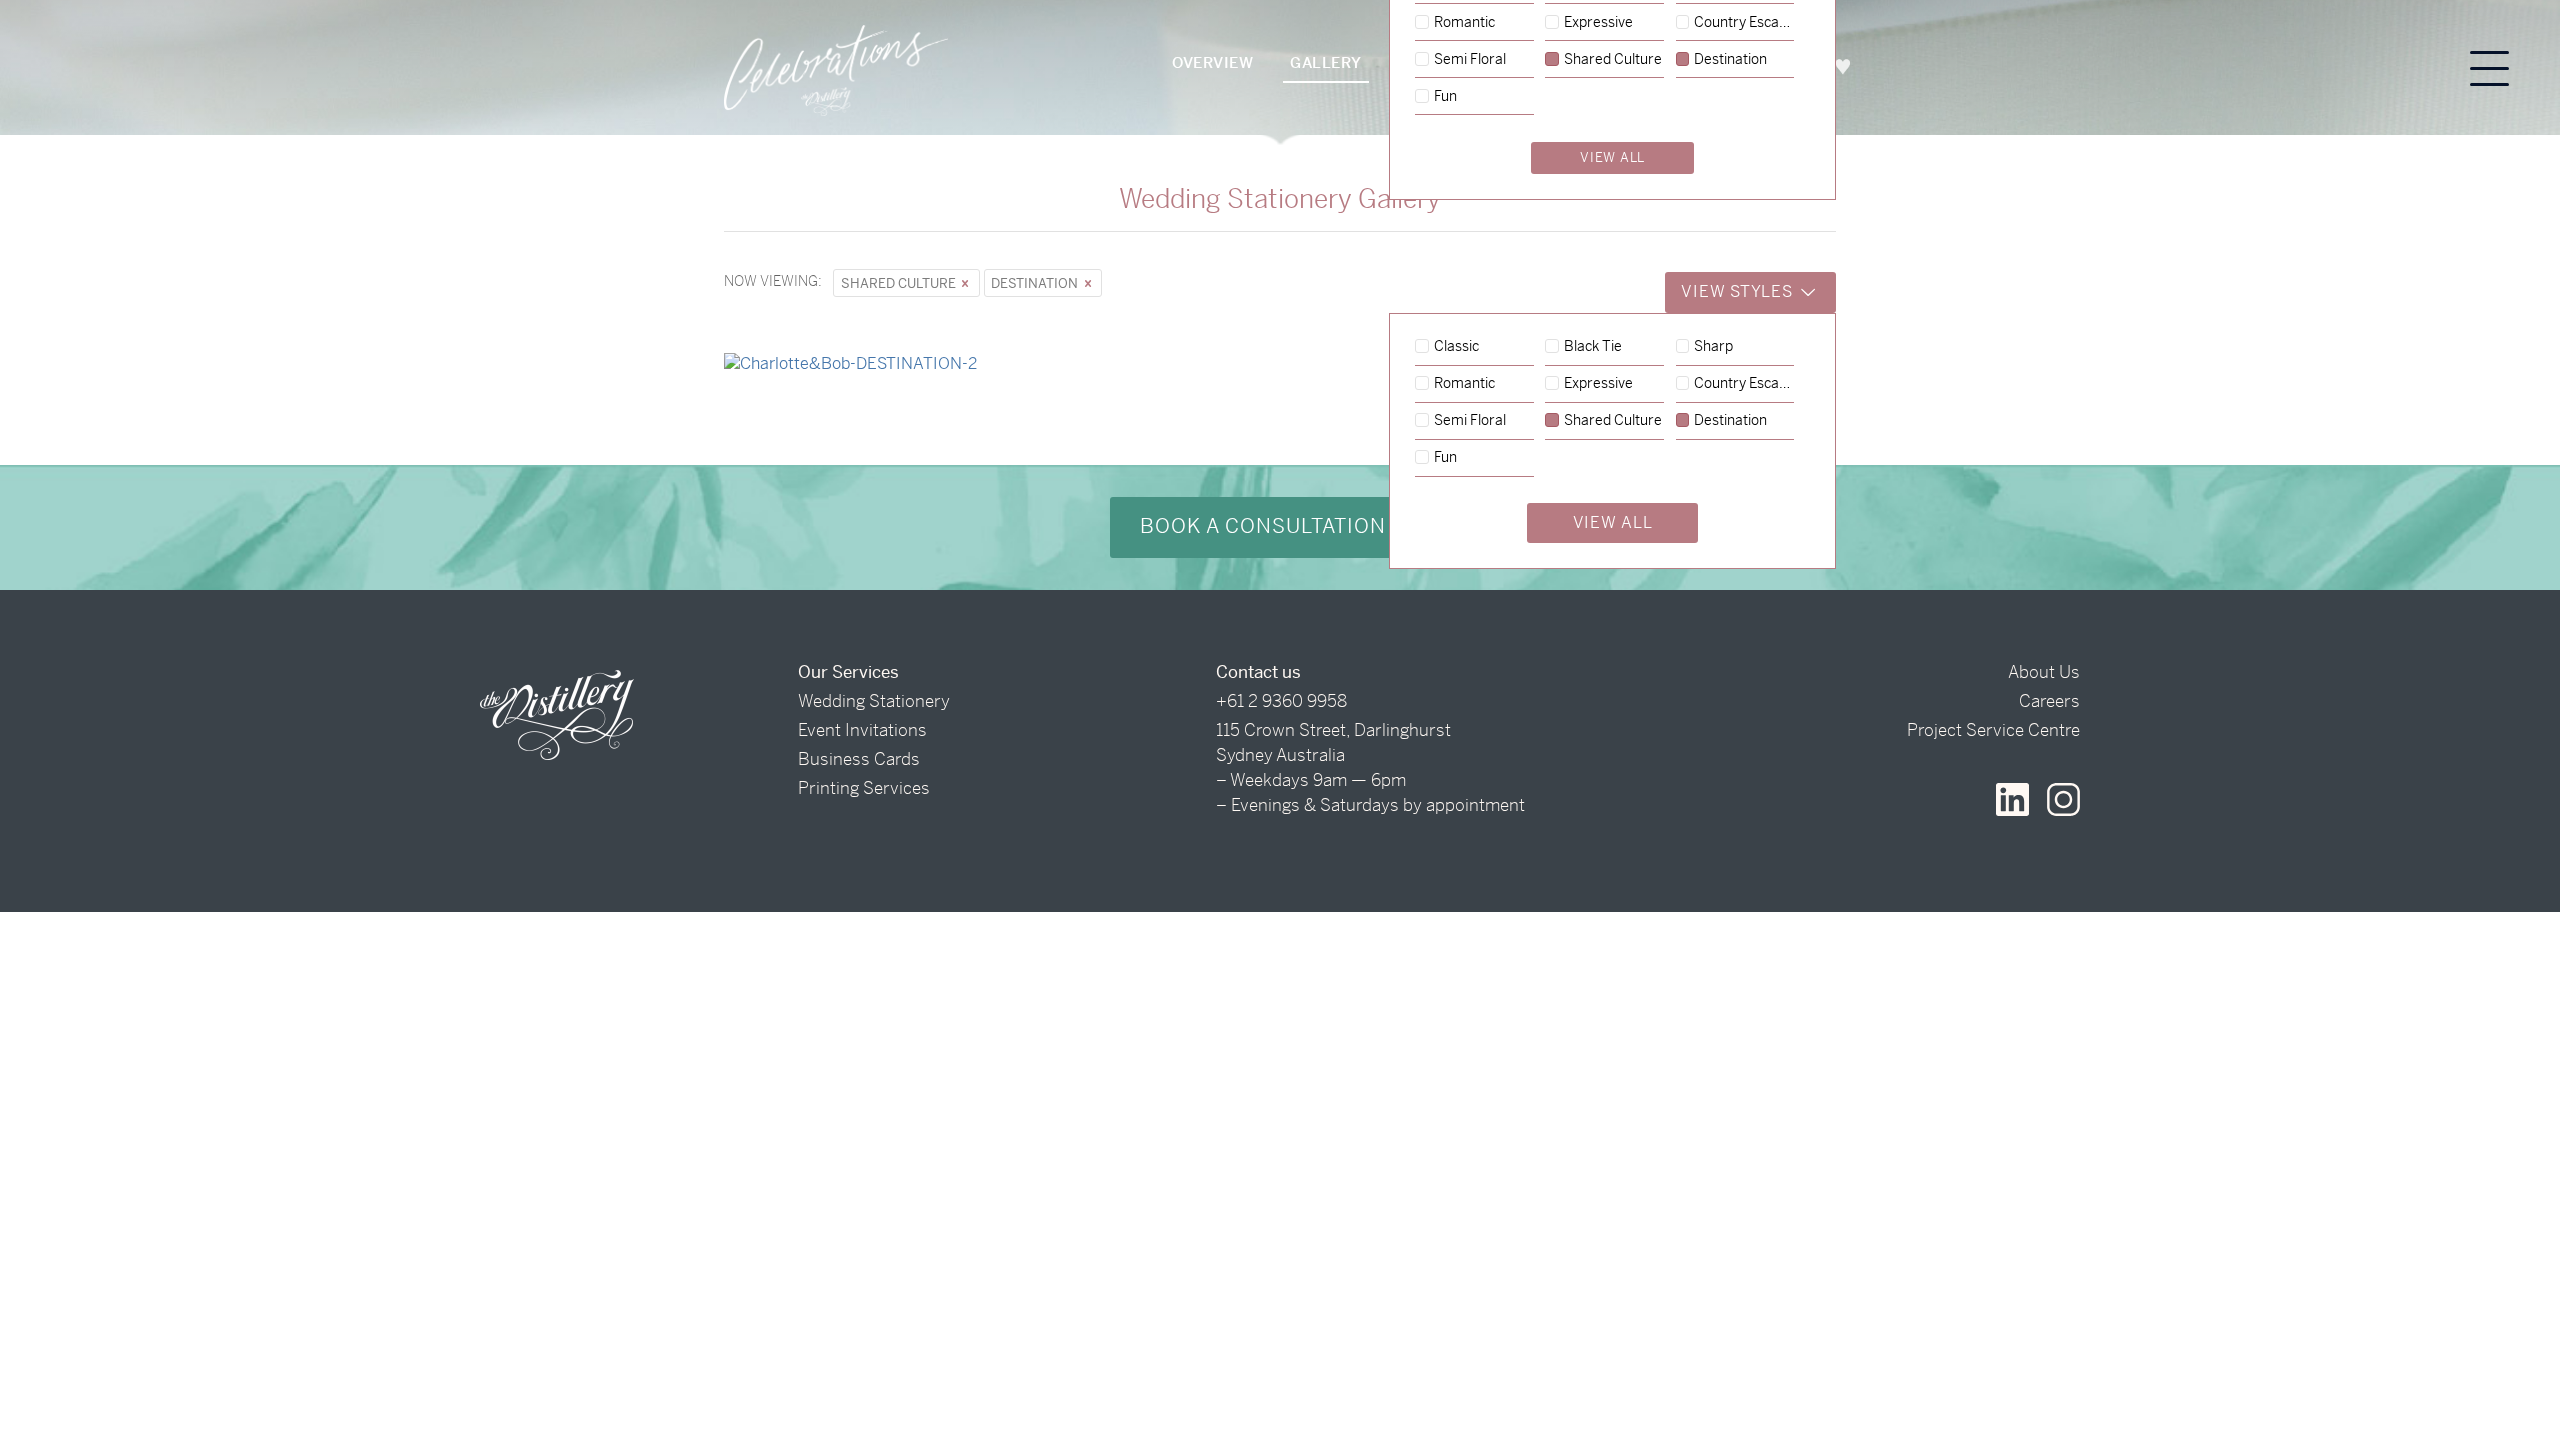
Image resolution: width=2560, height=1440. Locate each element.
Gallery (1326, 62)
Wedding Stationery (874, 701)
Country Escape (1744, 384)
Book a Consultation (1266, 526)
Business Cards (859, 759)
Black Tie (1593, 347)
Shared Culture (900, 283)
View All (1613, 522)
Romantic (1464, 384)
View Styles (1739, 291)
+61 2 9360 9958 (1281, 701)
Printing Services (864, 788)
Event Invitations (862, 730)
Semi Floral (1470, 421)
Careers (2049, 701)
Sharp (1713, 347)
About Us (2044, 672)
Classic (1456, 347)
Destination (1036, 283)
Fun (1445, 458)
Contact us (1258, 672)
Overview (1212, 62)
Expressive (1598, 384)
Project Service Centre (1993, 730)
